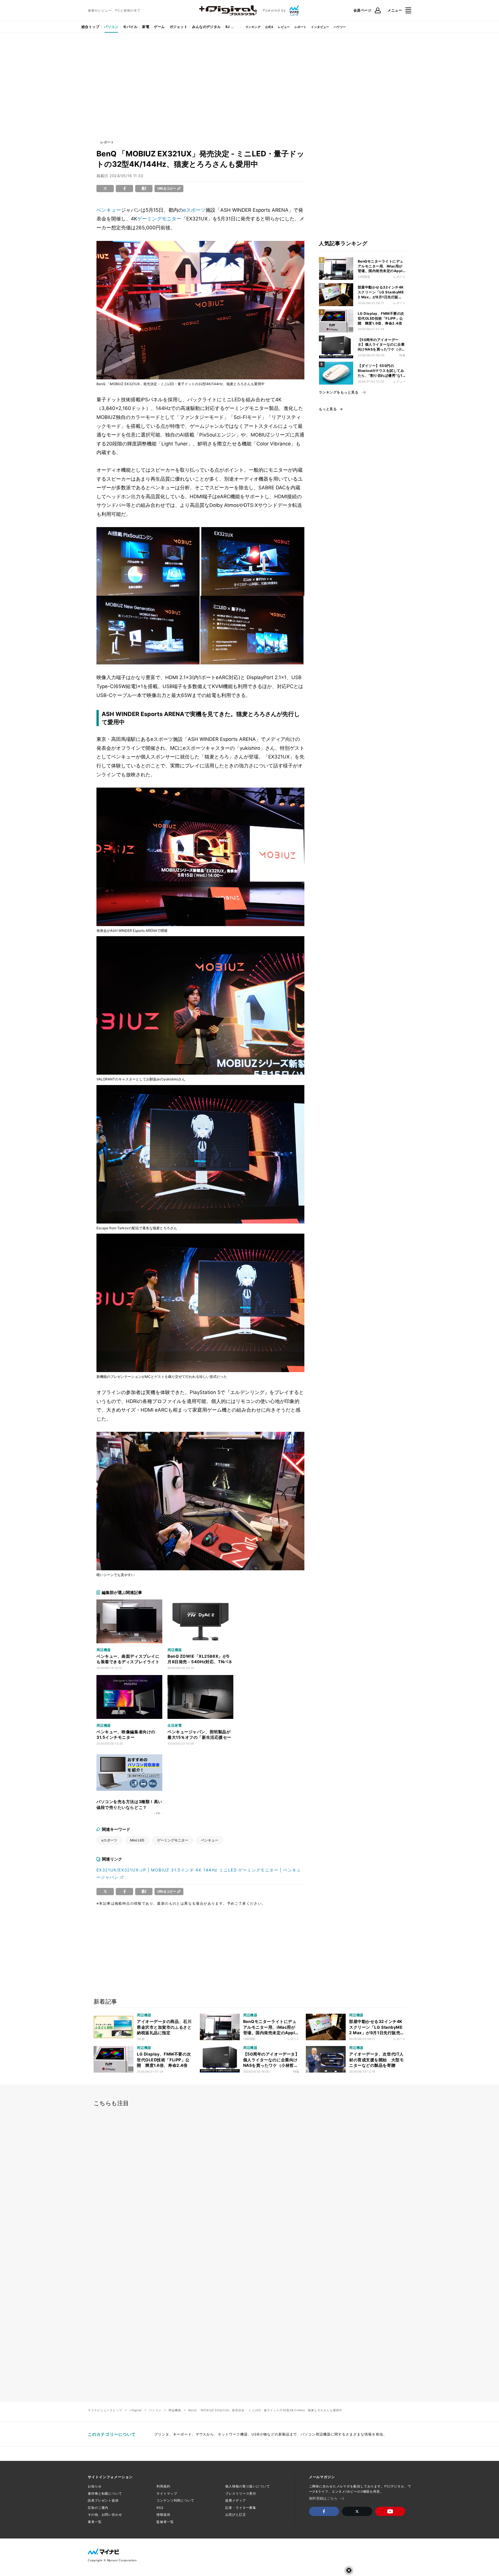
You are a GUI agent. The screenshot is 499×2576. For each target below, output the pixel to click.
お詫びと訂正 (235, 2515)
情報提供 (163, 2515)
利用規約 (163, 2486)
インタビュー (320, 27)
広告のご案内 (98, 2508)
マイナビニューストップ (105, 2410)
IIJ (228, 27)
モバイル (130, 27)
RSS (160, 2508)
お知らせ (95, 2486)
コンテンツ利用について (175, 2500)
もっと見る (328, 409)
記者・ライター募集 (241, 2508)
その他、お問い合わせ (105, 2515)
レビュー (284, 27)
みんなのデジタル (206, 27)
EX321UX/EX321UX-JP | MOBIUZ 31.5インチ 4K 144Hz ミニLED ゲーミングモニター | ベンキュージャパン (199, 1874)
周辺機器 (175, 2410)
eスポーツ (194, 210)
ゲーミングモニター (159, 219)
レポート (301, 27)
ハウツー (340, 27)
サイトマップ (167, 2493)
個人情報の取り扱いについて (247, 2486)
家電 (146, 27)
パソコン (111, 27)
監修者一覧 (165, 2522)
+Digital (135, 2410)
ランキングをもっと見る (339, 392)
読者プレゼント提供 (103, 2500)
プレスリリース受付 (241, 2493)
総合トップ (90, 27)
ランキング (253, 27)
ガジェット (178, 27)
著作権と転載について (105, 2493)
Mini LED (137, 1840)
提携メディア (235, 2500)
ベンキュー (109, 210)
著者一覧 (95, 2522)
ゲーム (159, 27)
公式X (269, 27)
